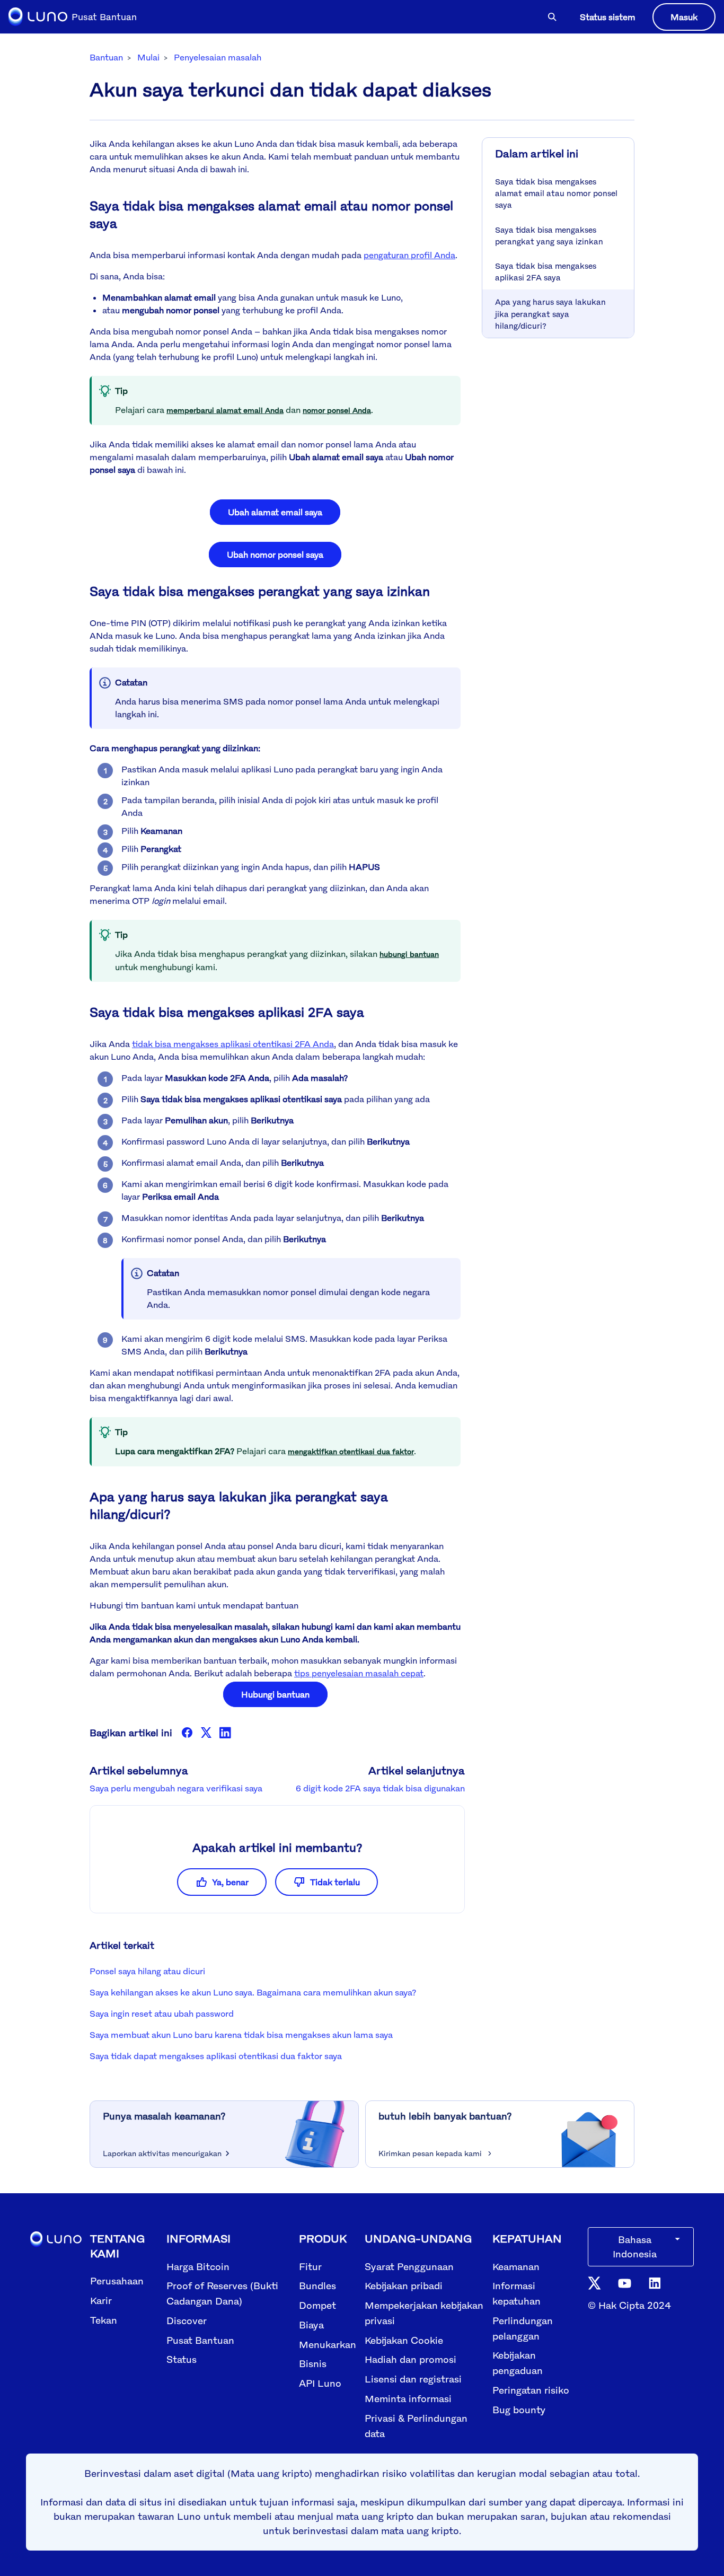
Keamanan (516, 2266)
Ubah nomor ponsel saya (275, 555)
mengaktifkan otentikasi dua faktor (351, 1451)
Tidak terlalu (335, 1882)
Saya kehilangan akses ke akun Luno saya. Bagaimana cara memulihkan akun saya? (253, 1992)
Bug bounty (519, 2410)
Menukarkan (328, 2344)
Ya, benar (230, 1882)
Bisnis (313, 2363)
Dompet (317, 2305)
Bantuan (106, 57)
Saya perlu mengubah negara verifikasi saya (176, 1788)
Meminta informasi (408, 2398)
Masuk (684, 17)
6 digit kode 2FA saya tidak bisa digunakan (380, 1788)
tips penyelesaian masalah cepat (359, 1673)
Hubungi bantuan (275, 1694)
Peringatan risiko (531, 2390)
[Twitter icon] (594, 2282)
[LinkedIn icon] (655, 2282)
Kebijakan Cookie (404, 2340)
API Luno (320, 2383)
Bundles (317, 2285)
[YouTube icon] (625, 2283)
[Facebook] (187, 1733)
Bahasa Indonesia (635, 2247)
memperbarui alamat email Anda (225, 410)
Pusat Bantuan (200, 2340)
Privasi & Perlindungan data (416, 2426)
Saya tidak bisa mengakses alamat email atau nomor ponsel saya (556, 193)
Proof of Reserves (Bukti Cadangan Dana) (222, 2293)
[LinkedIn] (225, 1733)
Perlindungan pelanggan (523, 2328)
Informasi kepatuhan (516, 2293)
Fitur (310, 2266)
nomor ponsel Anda (337, 410)
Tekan (104, 2320)
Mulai (148, 57)
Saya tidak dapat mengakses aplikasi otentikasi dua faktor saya (216, 2056)
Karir (101, 2300)
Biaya (311, 2325)
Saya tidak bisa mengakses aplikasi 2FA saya (546, 271)
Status (182, 2359)
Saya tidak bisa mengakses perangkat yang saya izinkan (549, 235)
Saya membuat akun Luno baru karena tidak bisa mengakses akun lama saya (241, 2035)
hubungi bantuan (409, 954)
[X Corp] (206, 1733)
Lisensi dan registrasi (413, 2379)
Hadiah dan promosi (410, 2359)
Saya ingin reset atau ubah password (162, 2014)
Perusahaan (117, 2281)
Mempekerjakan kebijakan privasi (424, 2313)
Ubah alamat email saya (275, 512)
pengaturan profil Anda (409, 255)
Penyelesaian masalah (218, 57)
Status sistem (608, 17)
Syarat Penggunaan (409, 2266)
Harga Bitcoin (198, 2266)
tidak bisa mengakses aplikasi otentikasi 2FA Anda (233, 1044)
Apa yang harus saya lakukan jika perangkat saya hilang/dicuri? (550, 313)
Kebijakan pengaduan (518, 2363)
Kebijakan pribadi (404, 2285)
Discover (187, 2320)
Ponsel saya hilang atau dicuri (147, 1971)
